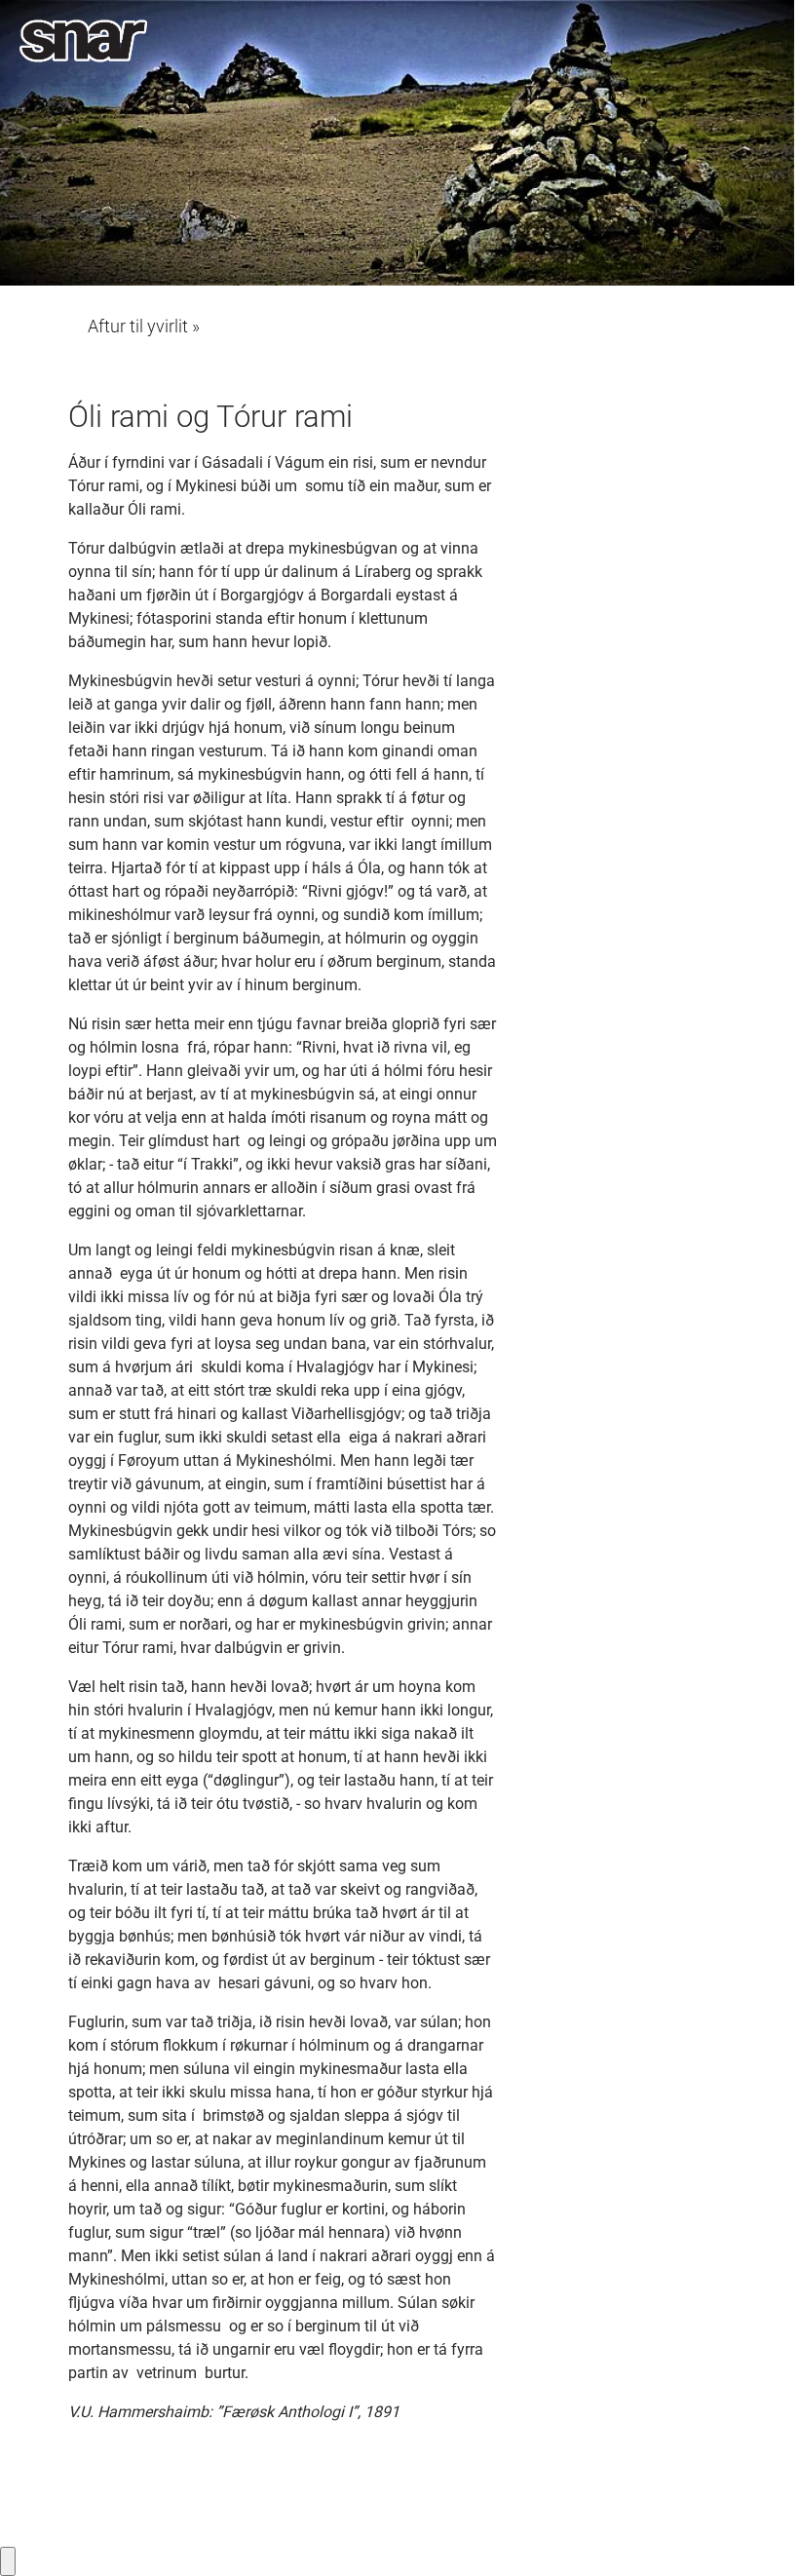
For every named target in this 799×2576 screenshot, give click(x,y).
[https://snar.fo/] (83, 41)
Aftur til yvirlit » (144, 327)
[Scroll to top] (756, 2533)
